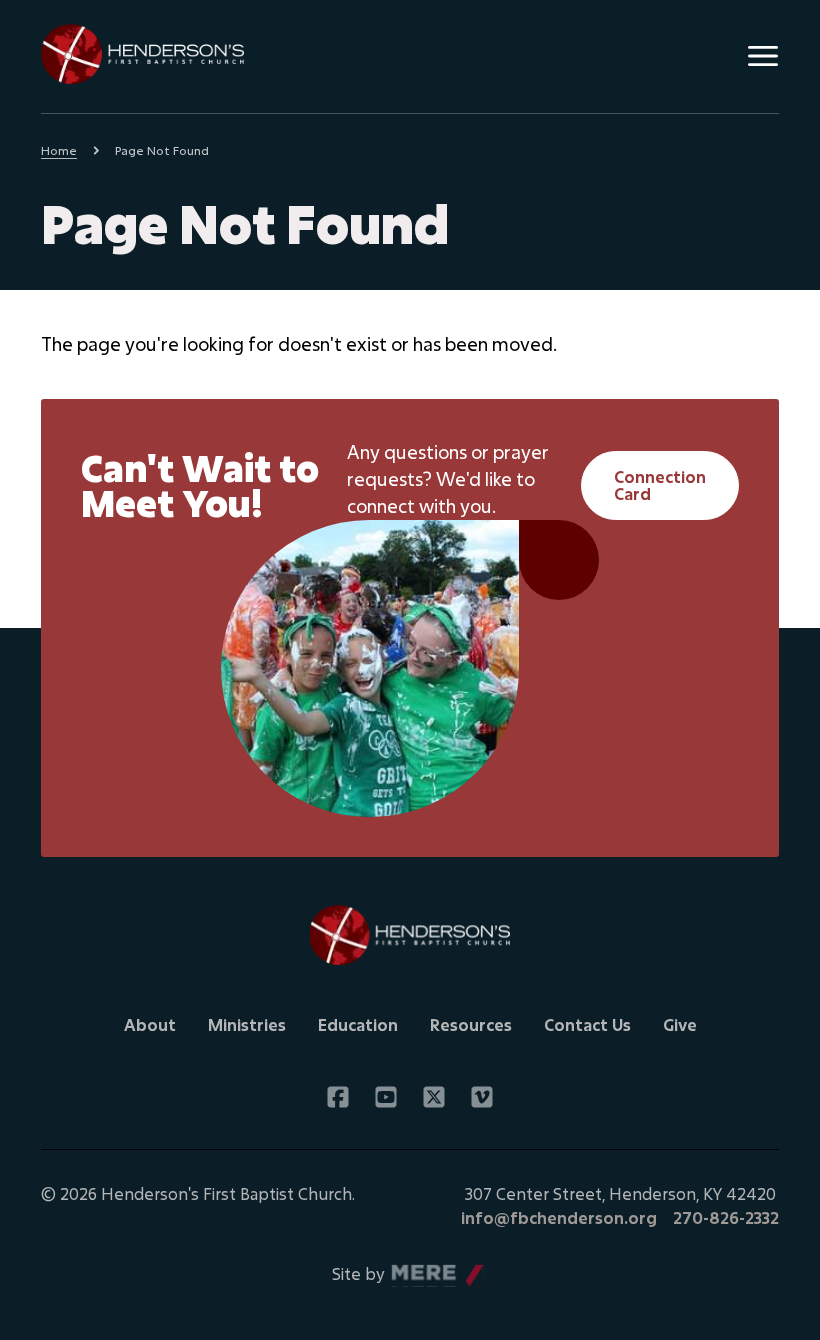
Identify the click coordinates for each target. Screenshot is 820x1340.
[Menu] (763, 56)
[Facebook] (338, 1097)
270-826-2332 (726, 1217)
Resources (471, 1024)
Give (680, 1024)
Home (59, 150)
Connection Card (660, 485)
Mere (412, 1268)
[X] (434, 1097)
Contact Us (587, 1024)
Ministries (247, 1024)
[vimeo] (482, 1097)
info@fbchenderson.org (559, 1217)
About (150, 1024)
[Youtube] (386, 1097)
